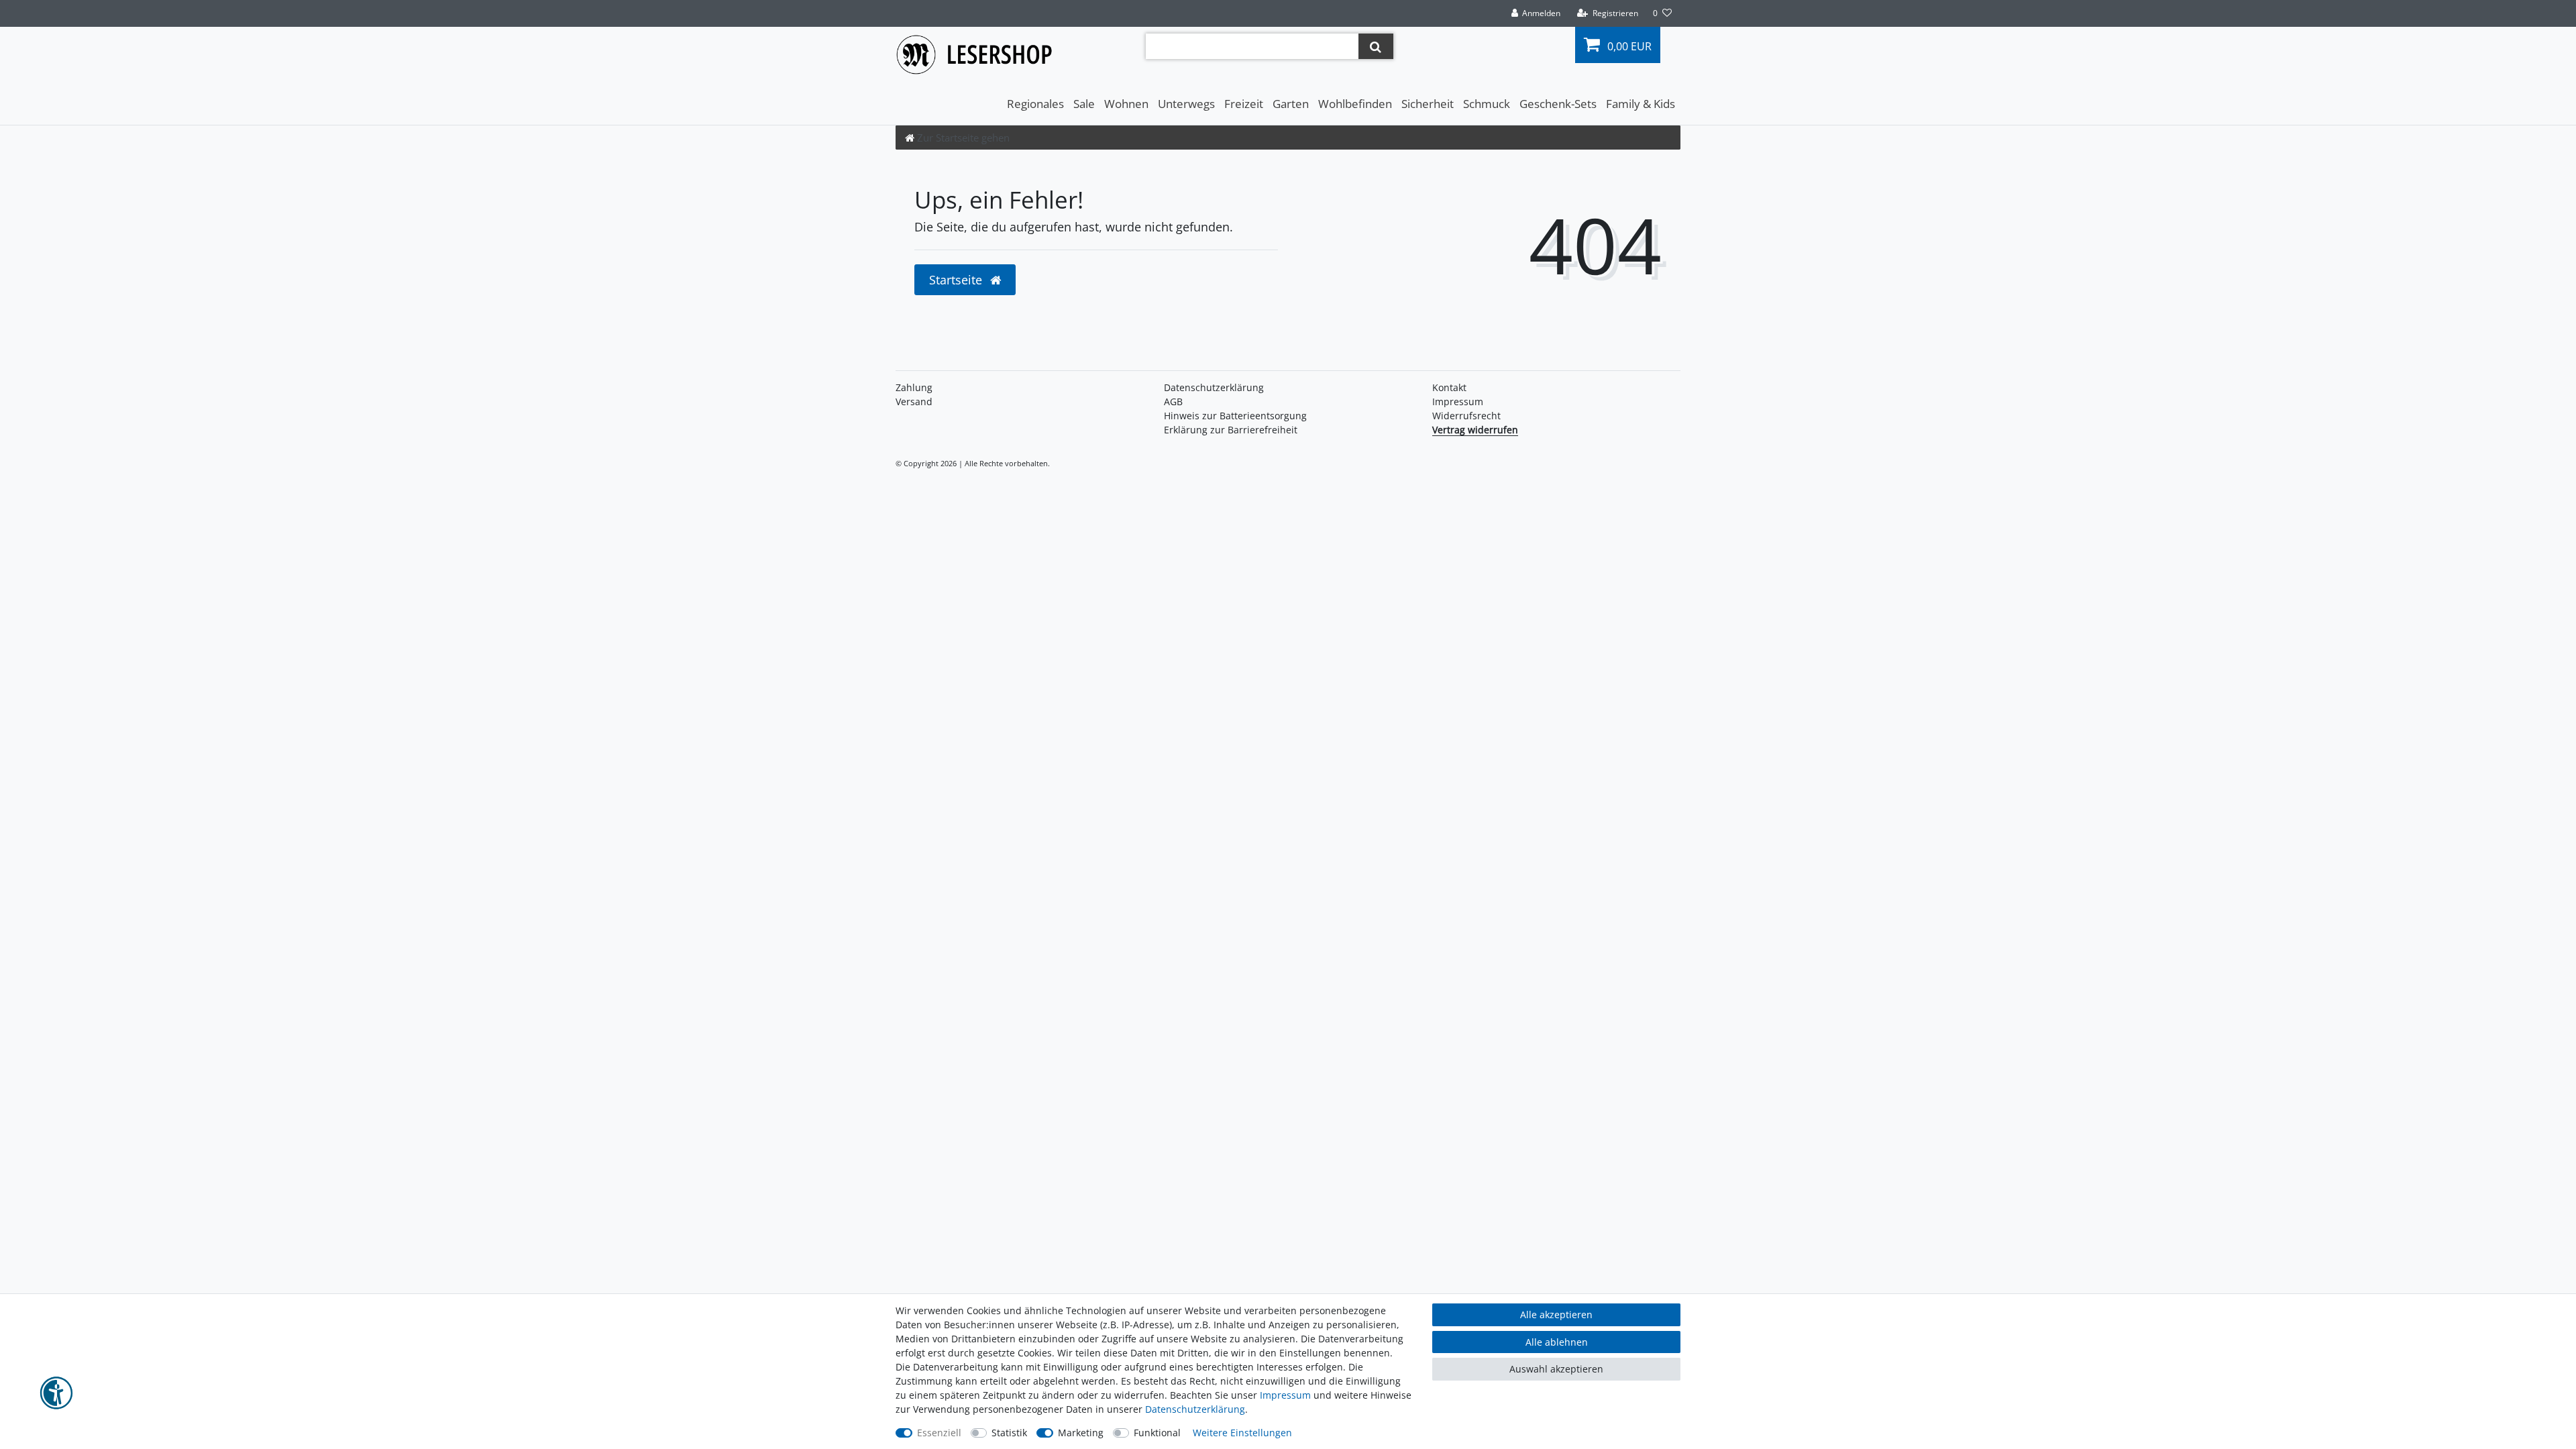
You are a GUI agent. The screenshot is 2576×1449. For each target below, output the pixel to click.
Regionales (1035, 104)
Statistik (1009, 1433)
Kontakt (1449, 387)
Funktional (1157, 1433)
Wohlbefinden (1355, 104)
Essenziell (939, 1433)
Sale (1084, 104)
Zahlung (914, 387)
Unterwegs (1186, 104)
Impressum (1458, 401)
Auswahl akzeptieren (1556, 1369)
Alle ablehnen (1557, 1342)
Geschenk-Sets (1558, 104)
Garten (1291, 104)
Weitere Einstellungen (1242, 1433)
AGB (1173, 401)
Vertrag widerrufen (1475, 430)
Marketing (1081, 1433)
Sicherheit (1428, 104)
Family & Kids (1641, 104)
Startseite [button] (957, 280)
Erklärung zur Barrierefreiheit (1231, 430)
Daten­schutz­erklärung (1214, 387)
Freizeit (1244, 104)
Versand (914, 401)
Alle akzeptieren (1556, 1314)
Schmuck (1487, 104)
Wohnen (1126, 104)
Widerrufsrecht (1466, 416)
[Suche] (1376, 46)
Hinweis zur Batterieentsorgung (1235, 416)
